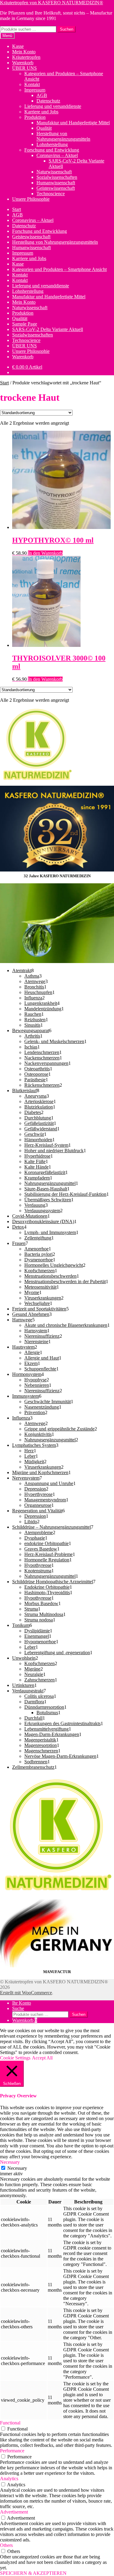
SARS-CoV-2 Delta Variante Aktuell (48, 329)
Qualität (44, 128)
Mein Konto (24, 52)
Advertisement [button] (14, 2512)
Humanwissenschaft (56, 183)
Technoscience (51, 194)
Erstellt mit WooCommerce (26, 1993)
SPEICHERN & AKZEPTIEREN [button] (33, 2573)
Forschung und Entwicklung (52, 150)
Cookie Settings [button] (15, 2058)
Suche (18, 2008)
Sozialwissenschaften (57, 177)
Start (17, 209)
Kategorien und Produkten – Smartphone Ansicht (59, 269)
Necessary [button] (10, 2162)
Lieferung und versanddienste (53, 106)
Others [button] (6, 2545)
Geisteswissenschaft (56, 188)
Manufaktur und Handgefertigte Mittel (73, 123)
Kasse (18, 46)
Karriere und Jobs (41, 112)
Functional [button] (10, 2423)
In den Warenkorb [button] (45, 553)
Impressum (35, 90)
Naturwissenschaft (54, 172)
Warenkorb (23, 63)
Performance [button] (12, 2451)
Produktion (35, 117)
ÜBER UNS (24, 68)
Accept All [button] (42, 2058)
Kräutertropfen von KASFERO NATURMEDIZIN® (52, 3)
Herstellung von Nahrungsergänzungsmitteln (63, 136)
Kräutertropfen (26, 57)
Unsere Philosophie (31, 199)
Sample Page (25, 324)
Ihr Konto (22, 2003)
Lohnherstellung (52, 144)
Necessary (17, 2168)
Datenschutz (48, 101)
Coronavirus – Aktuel (57, 155)
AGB (42, 95)
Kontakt (32, 84)
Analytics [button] (9, 2479)
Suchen (67, 29)
